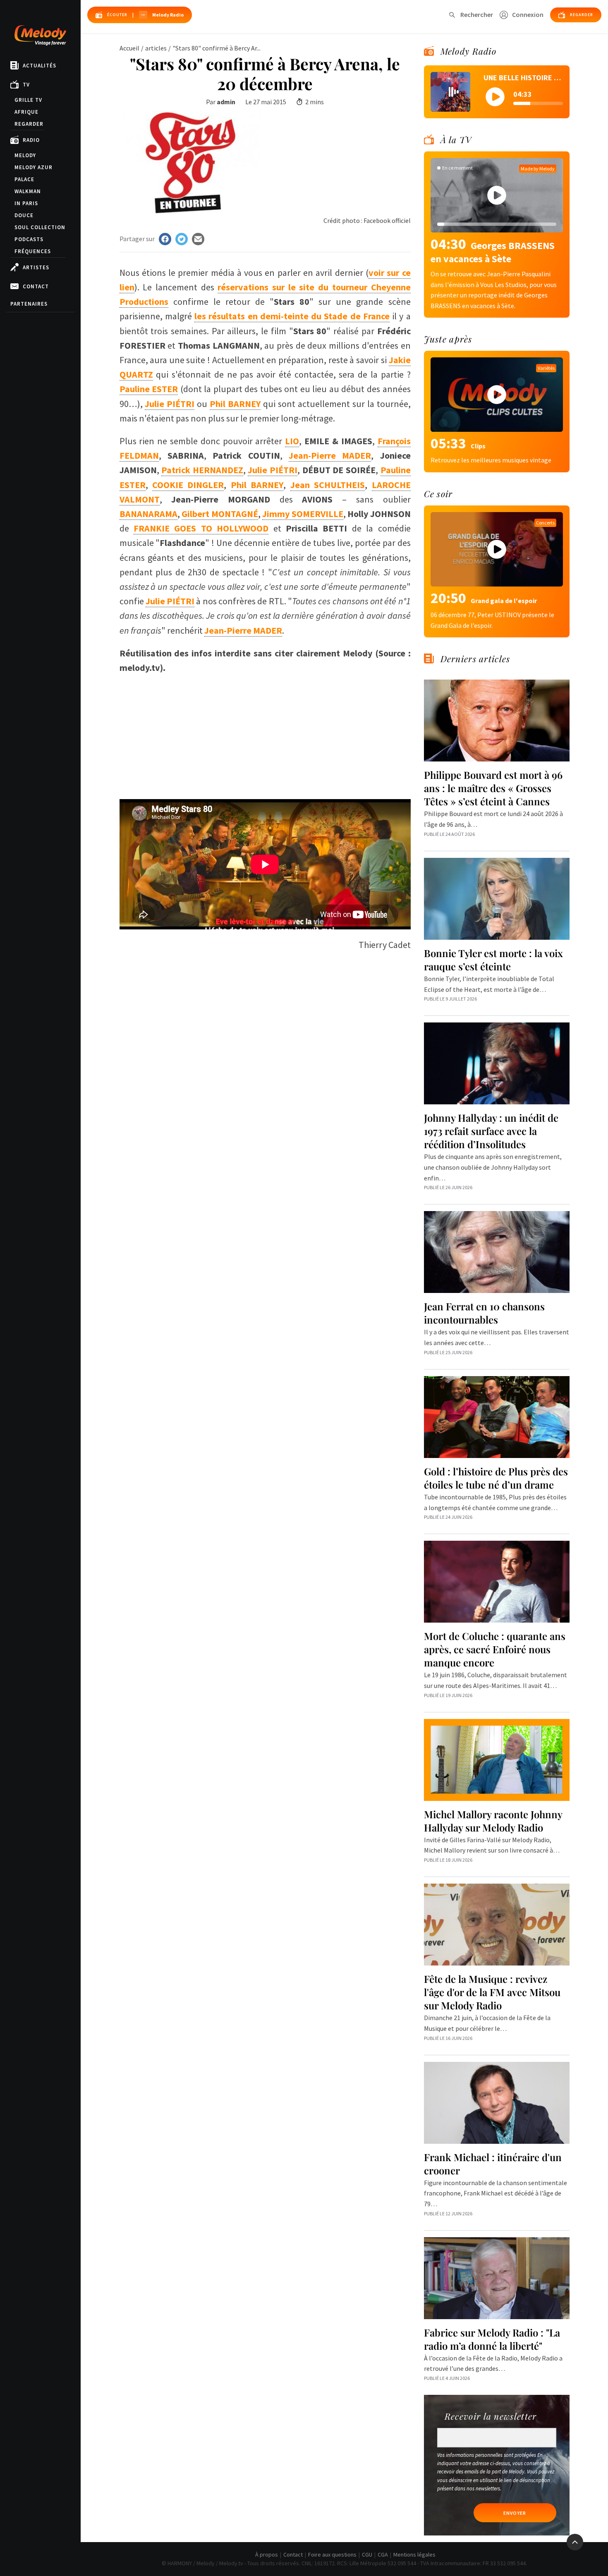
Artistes (36, 267)
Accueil (129, 48)
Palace (24, 179)
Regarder (29, 124)
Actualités (39, 66)
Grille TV (28, 100)
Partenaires (29, 304)
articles (156, 48)
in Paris (26, 203)
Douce (24, 215)
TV (26, 85)
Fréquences (33, 251)
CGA (383, 2554)
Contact (36, 286)
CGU (367, 2554)
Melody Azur (34, 167)
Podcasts (29, 239)
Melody (25, 155)
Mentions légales (414, 2554)
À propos (267, 2554)
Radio (31, 140)
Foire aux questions (332, 2554)
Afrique (26, 112)
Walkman (28, 191)
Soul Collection (40, 227)
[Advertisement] (265, 733)
